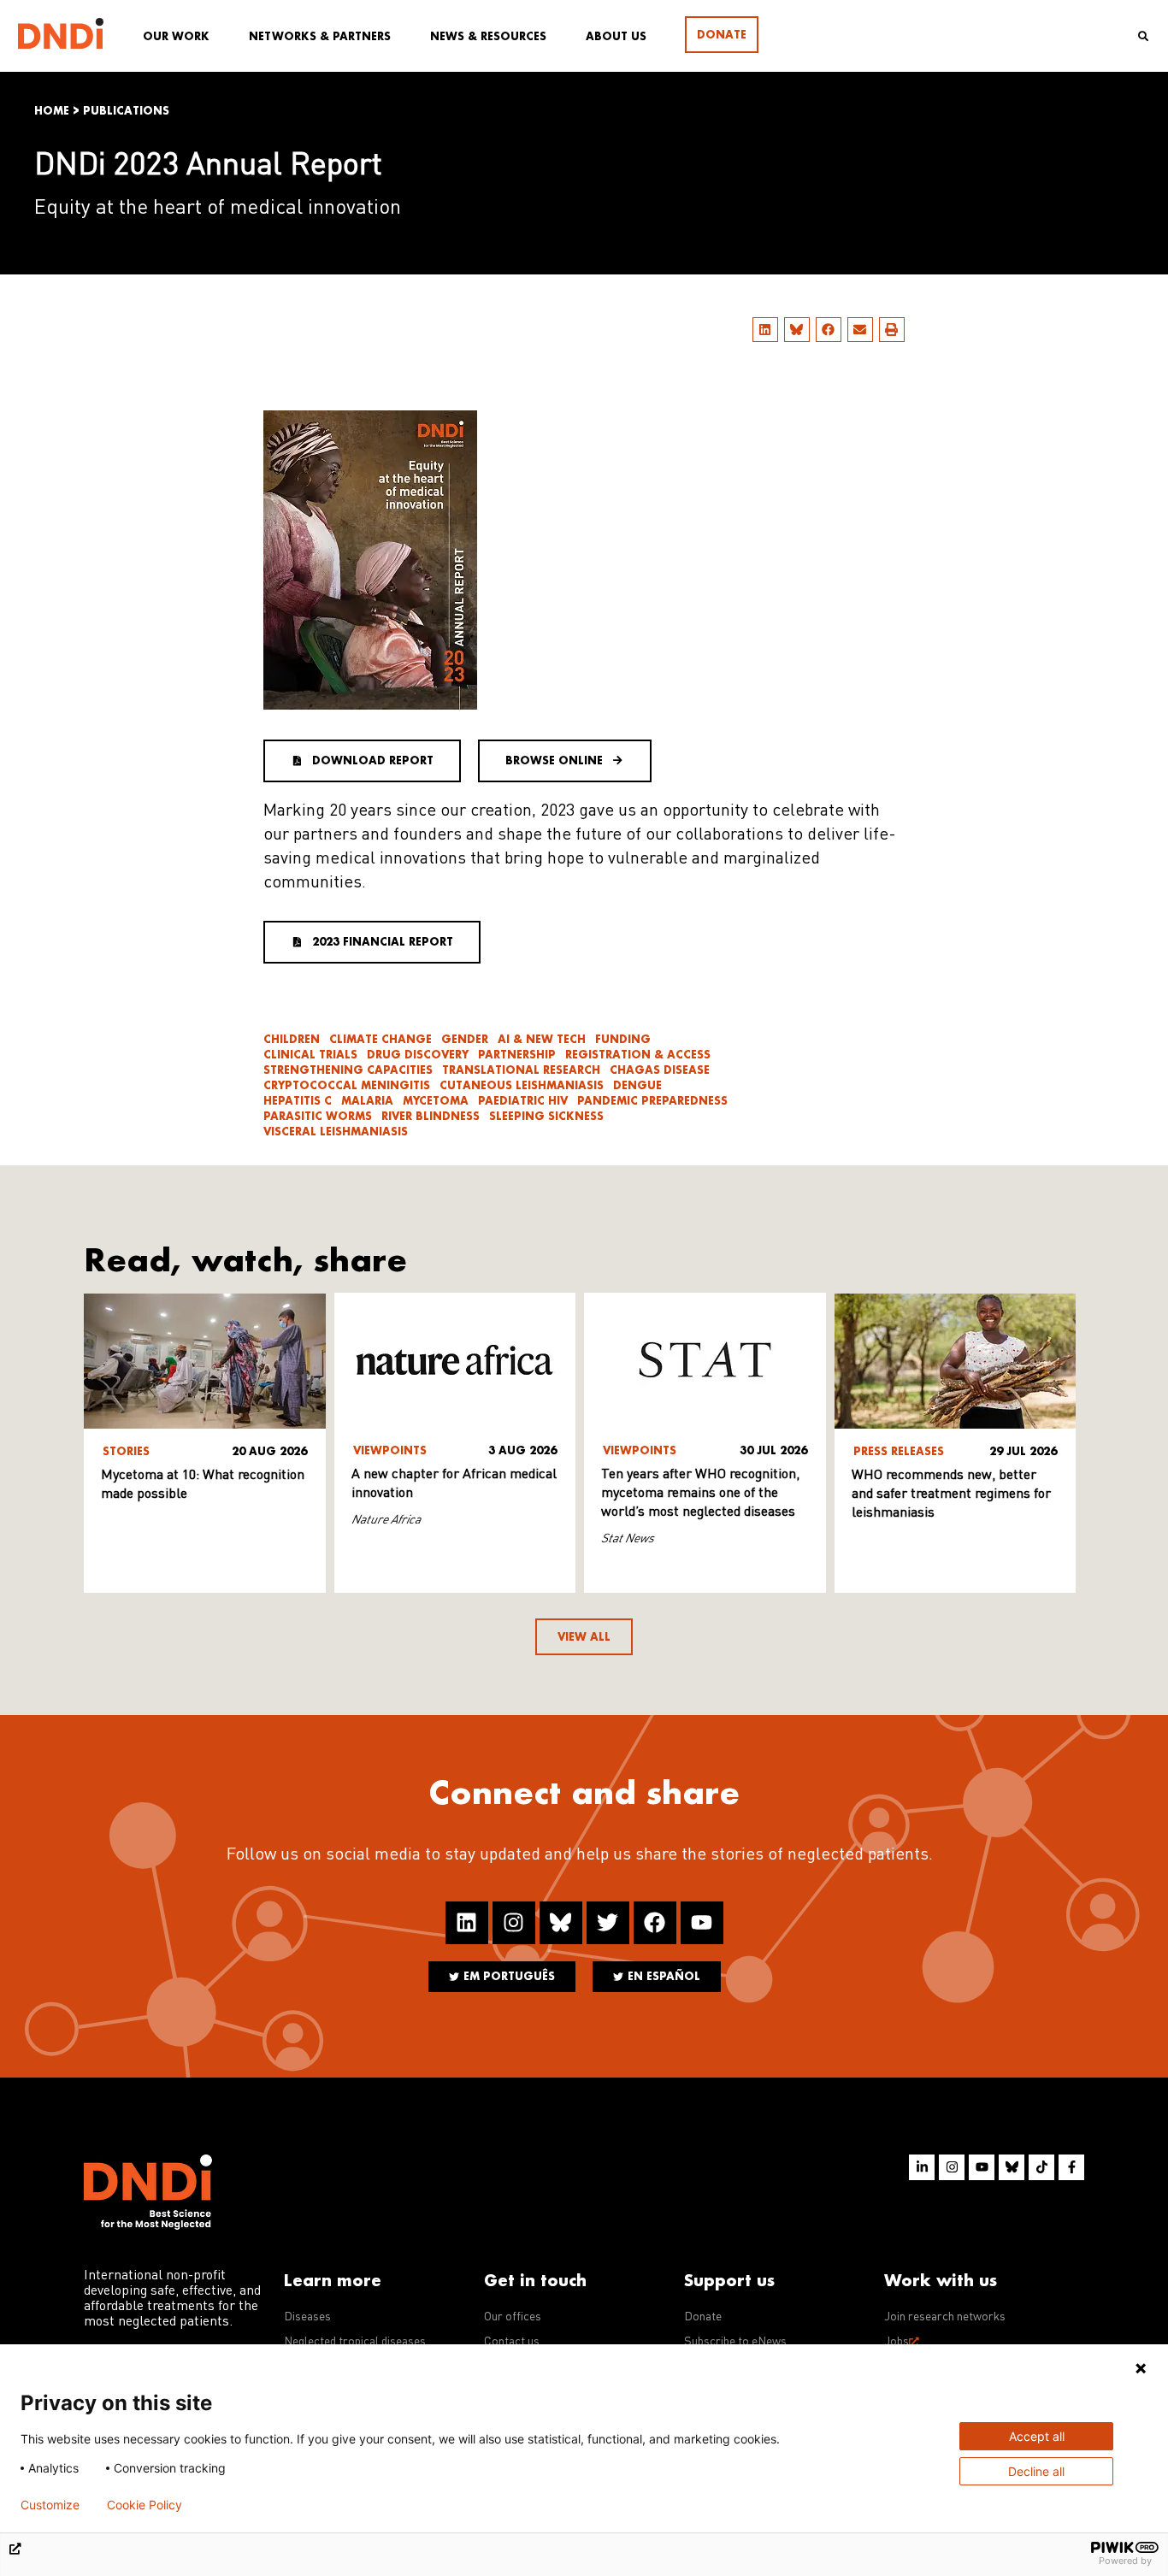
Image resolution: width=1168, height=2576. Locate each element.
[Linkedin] (467, 1923)
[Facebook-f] (1071, 2167)
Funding (623, 1039)
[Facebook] (655, 1923)
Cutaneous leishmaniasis (522, 1085)
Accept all (1037, 2436)
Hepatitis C (298, 1101)
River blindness (431, 1116)
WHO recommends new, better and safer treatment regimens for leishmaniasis (951, 1494)
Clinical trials (310, 1055)
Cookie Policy (145, 2505)
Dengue (637, 1085)
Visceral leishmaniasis (336, 1132)
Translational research (521, 1070)
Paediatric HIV (523, 1101)
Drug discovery (418, 1055)
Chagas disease (660, 1070)
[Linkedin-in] (922, 2167)
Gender (465, 1039)
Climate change (380, 1039)
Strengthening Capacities (348, 1070)
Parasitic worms (318, 1116)
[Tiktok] (1041, 2167)
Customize (50, 2505)
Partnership (517, 1055)
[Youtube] (702, 1923)
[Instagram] (514, 1923)
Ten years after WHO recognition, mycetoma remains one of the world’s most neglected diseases (700, 1494)
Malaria (367, 1101)
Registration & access (638, 1055)
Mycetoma (436, 1101)
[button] (765, 330)
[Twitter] (608, 1923)
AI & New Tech (542, 1039)
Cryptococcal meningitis (347, 1085)
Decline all (1036, 2471)
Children (292, 1039)
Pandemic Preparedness (652, 1101)
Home (52, 111)
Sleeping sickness (546, 1116)
